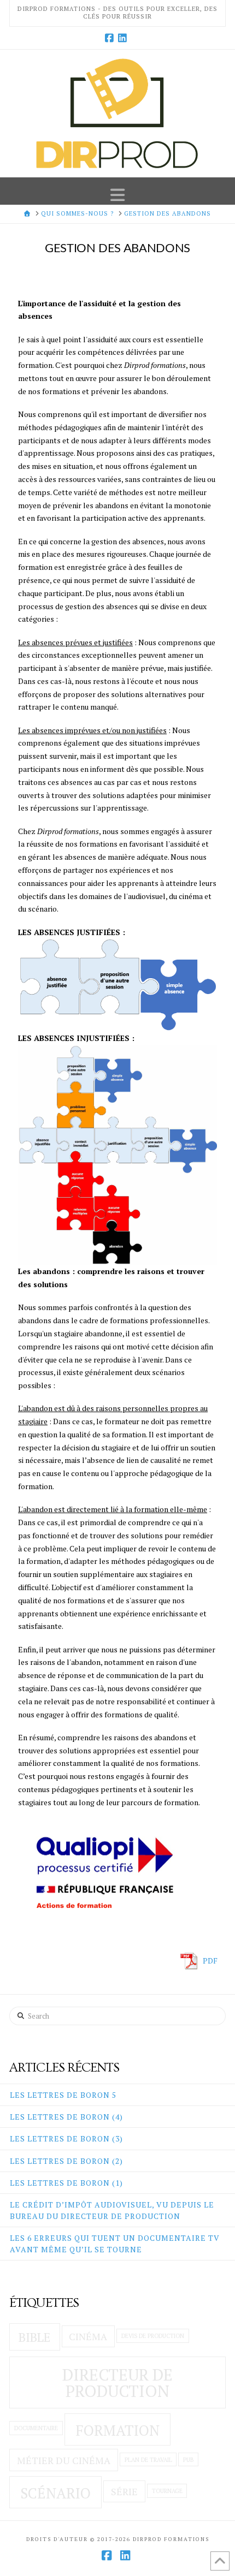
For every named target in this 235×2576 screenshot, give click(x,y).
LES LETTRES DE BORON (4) (66, 2117)
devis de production (153, 2336)
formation (117, 2430)
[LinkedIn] (124, 38)
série (124, 2492)
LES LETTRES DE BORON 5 (63, 2095)
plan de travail (148, 2460)
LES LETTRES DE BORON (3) (66, 2138)
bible (34, 2337)
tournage (167, 2491)
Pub (188, 2460)
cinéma (88, 2337)
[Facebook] (111, 38)
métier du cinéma (64, 2461)
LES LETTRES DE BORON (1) (66, 2183)
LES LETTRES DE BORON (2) (66, 2161)
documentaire (36, 2428)
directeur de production (117, 2382)
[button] (117, 194)
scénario (55, 2493)
